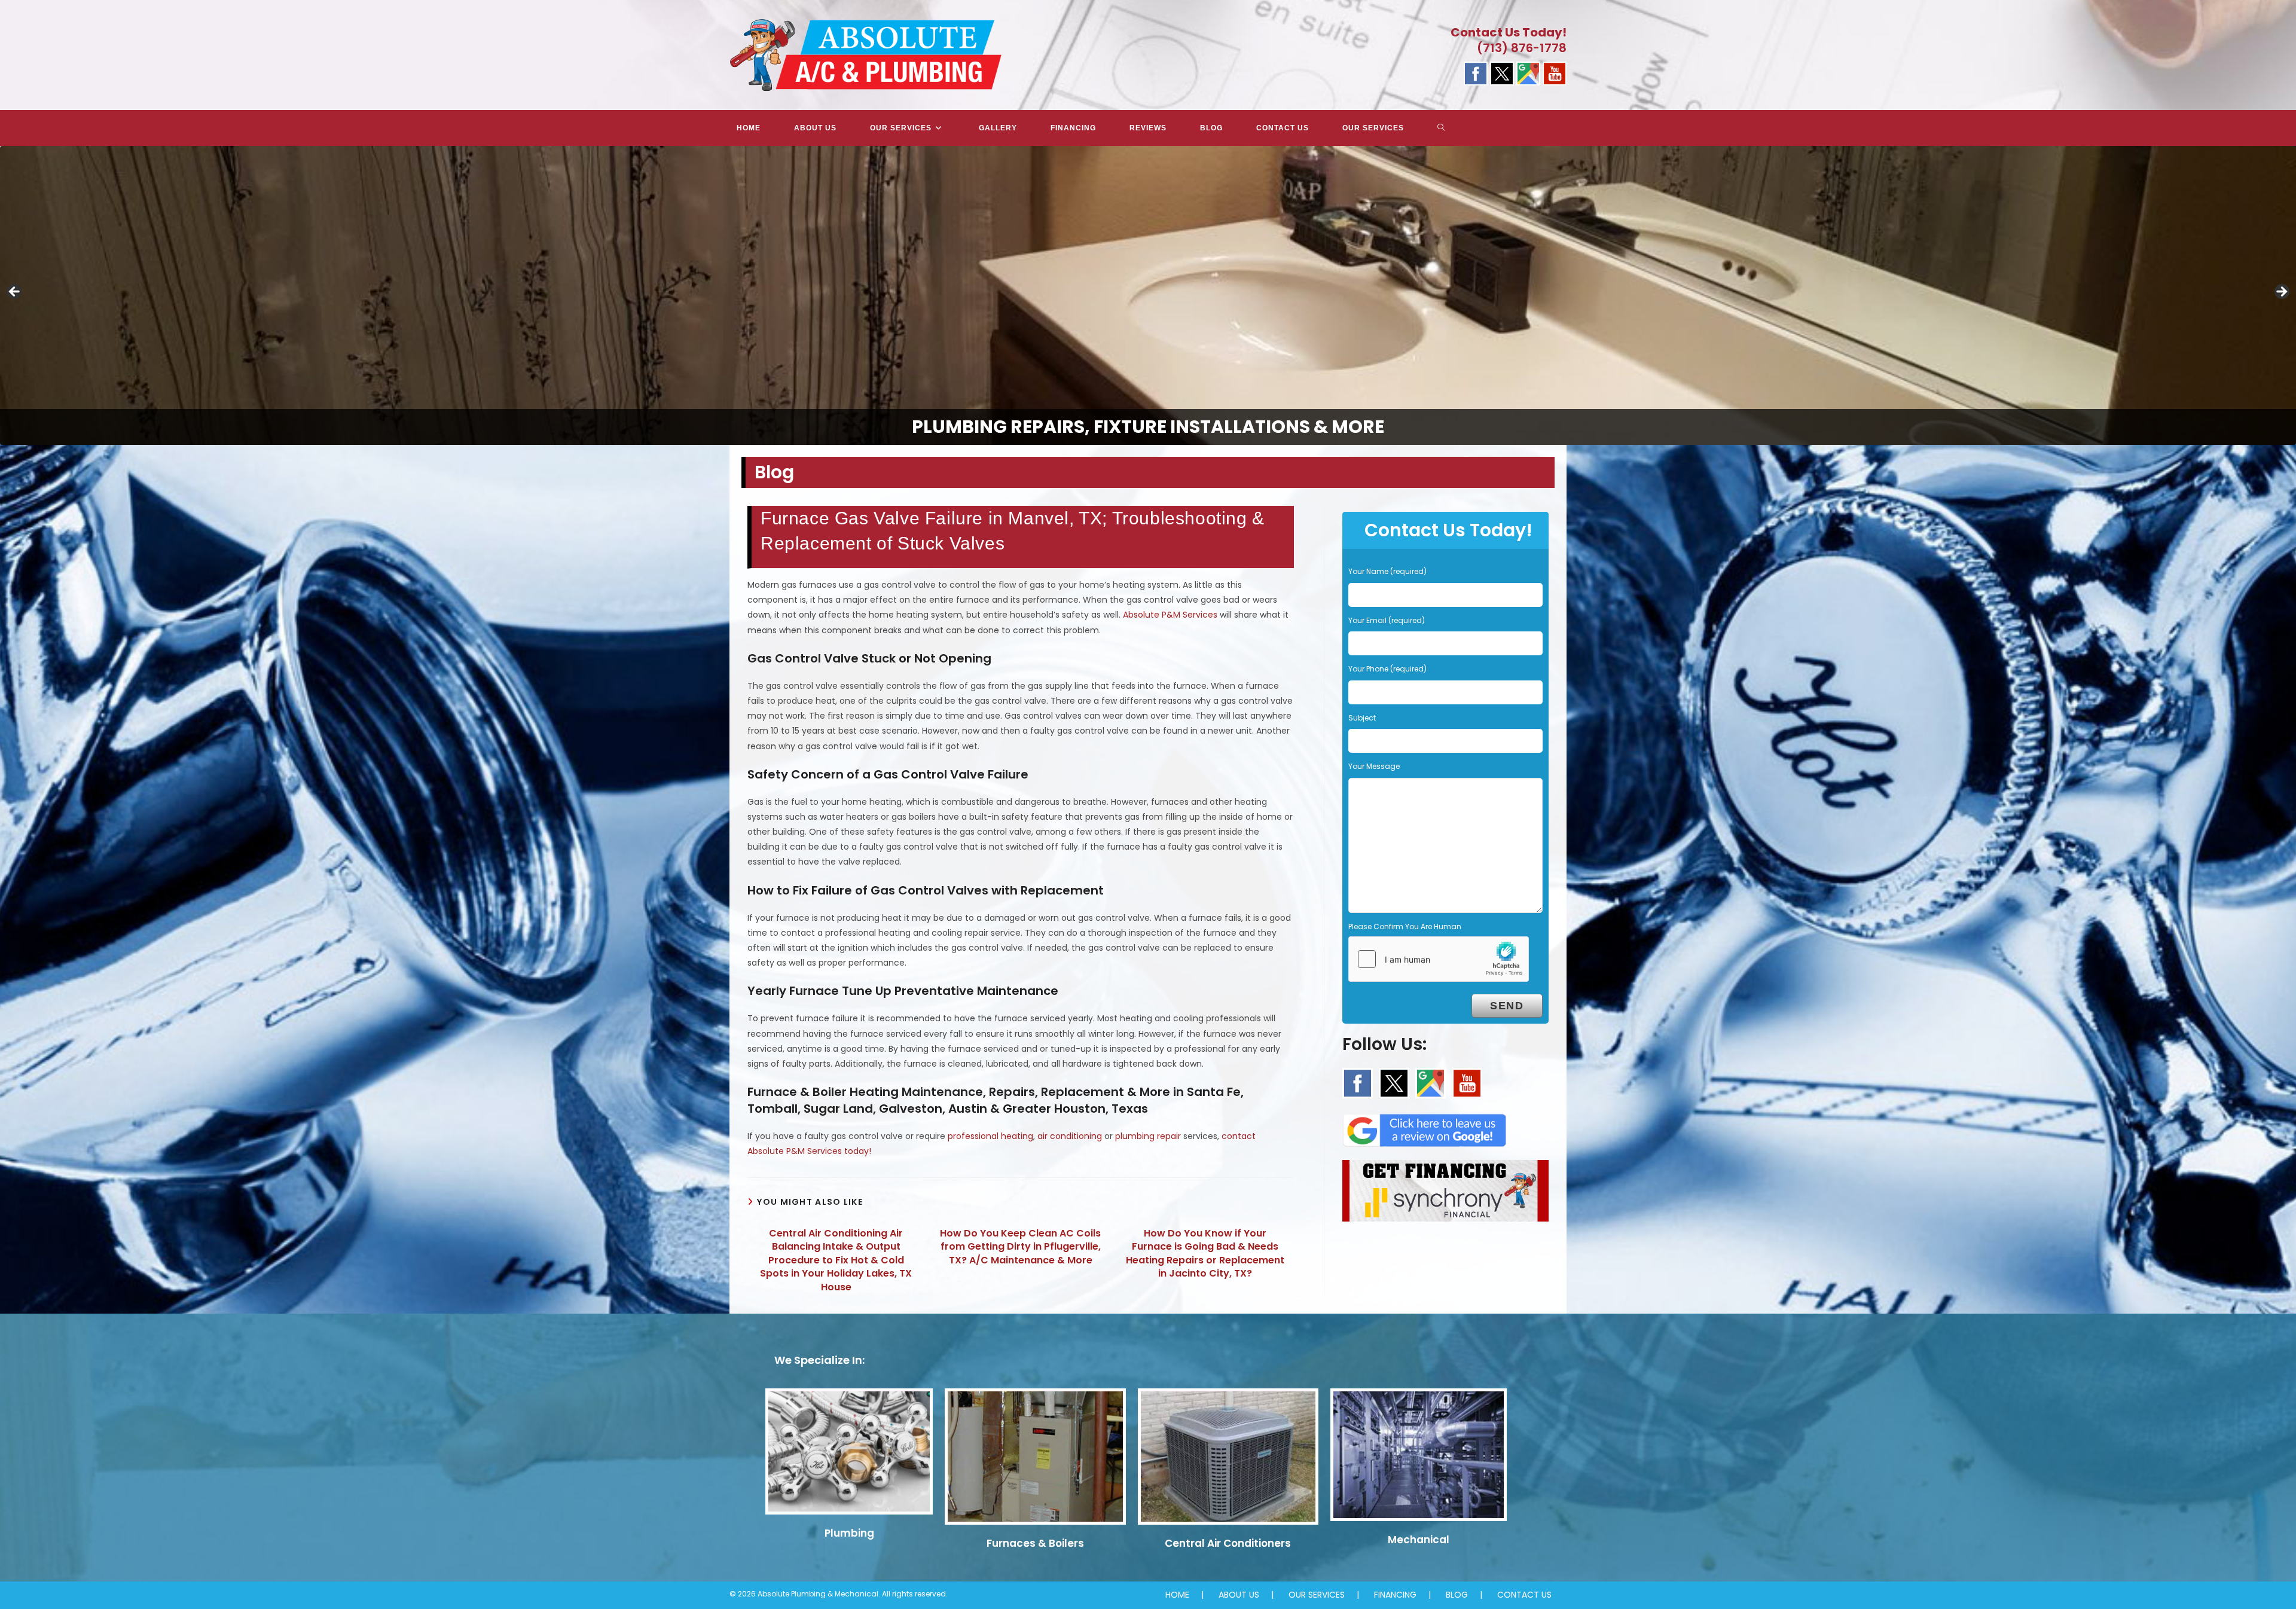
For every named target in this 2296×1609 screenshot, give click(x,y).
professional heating (990, 1136)
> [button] (2281, 292)
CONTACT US (1524, 1595)
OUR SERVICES (1317, 1595)
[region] (1148, 295)
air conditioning (1070, 1136)
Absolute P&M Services (1170, 615)
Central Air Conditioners (1228, 1543)
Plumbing (849, 1533)
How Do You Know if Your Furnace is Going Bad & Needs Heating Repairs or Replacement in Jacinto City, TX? (1205, 1254)
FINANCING (1395, 1595)
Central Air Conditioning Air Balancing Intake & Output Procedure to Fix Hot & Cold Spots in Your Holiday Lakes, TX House (836, 1260)
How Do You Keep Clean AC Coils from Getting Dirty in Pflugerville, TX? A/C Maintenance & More (1020, 1247)
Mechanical (1419, 1540)
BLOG (1457, 1595)
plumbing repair (1148, 1136)
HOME (1177, 1595)
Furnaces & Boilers (1035, 1543)
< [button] (15, 292)
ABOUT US (1239, 1595)
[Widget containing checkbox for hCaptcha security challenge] (1439, 959)
